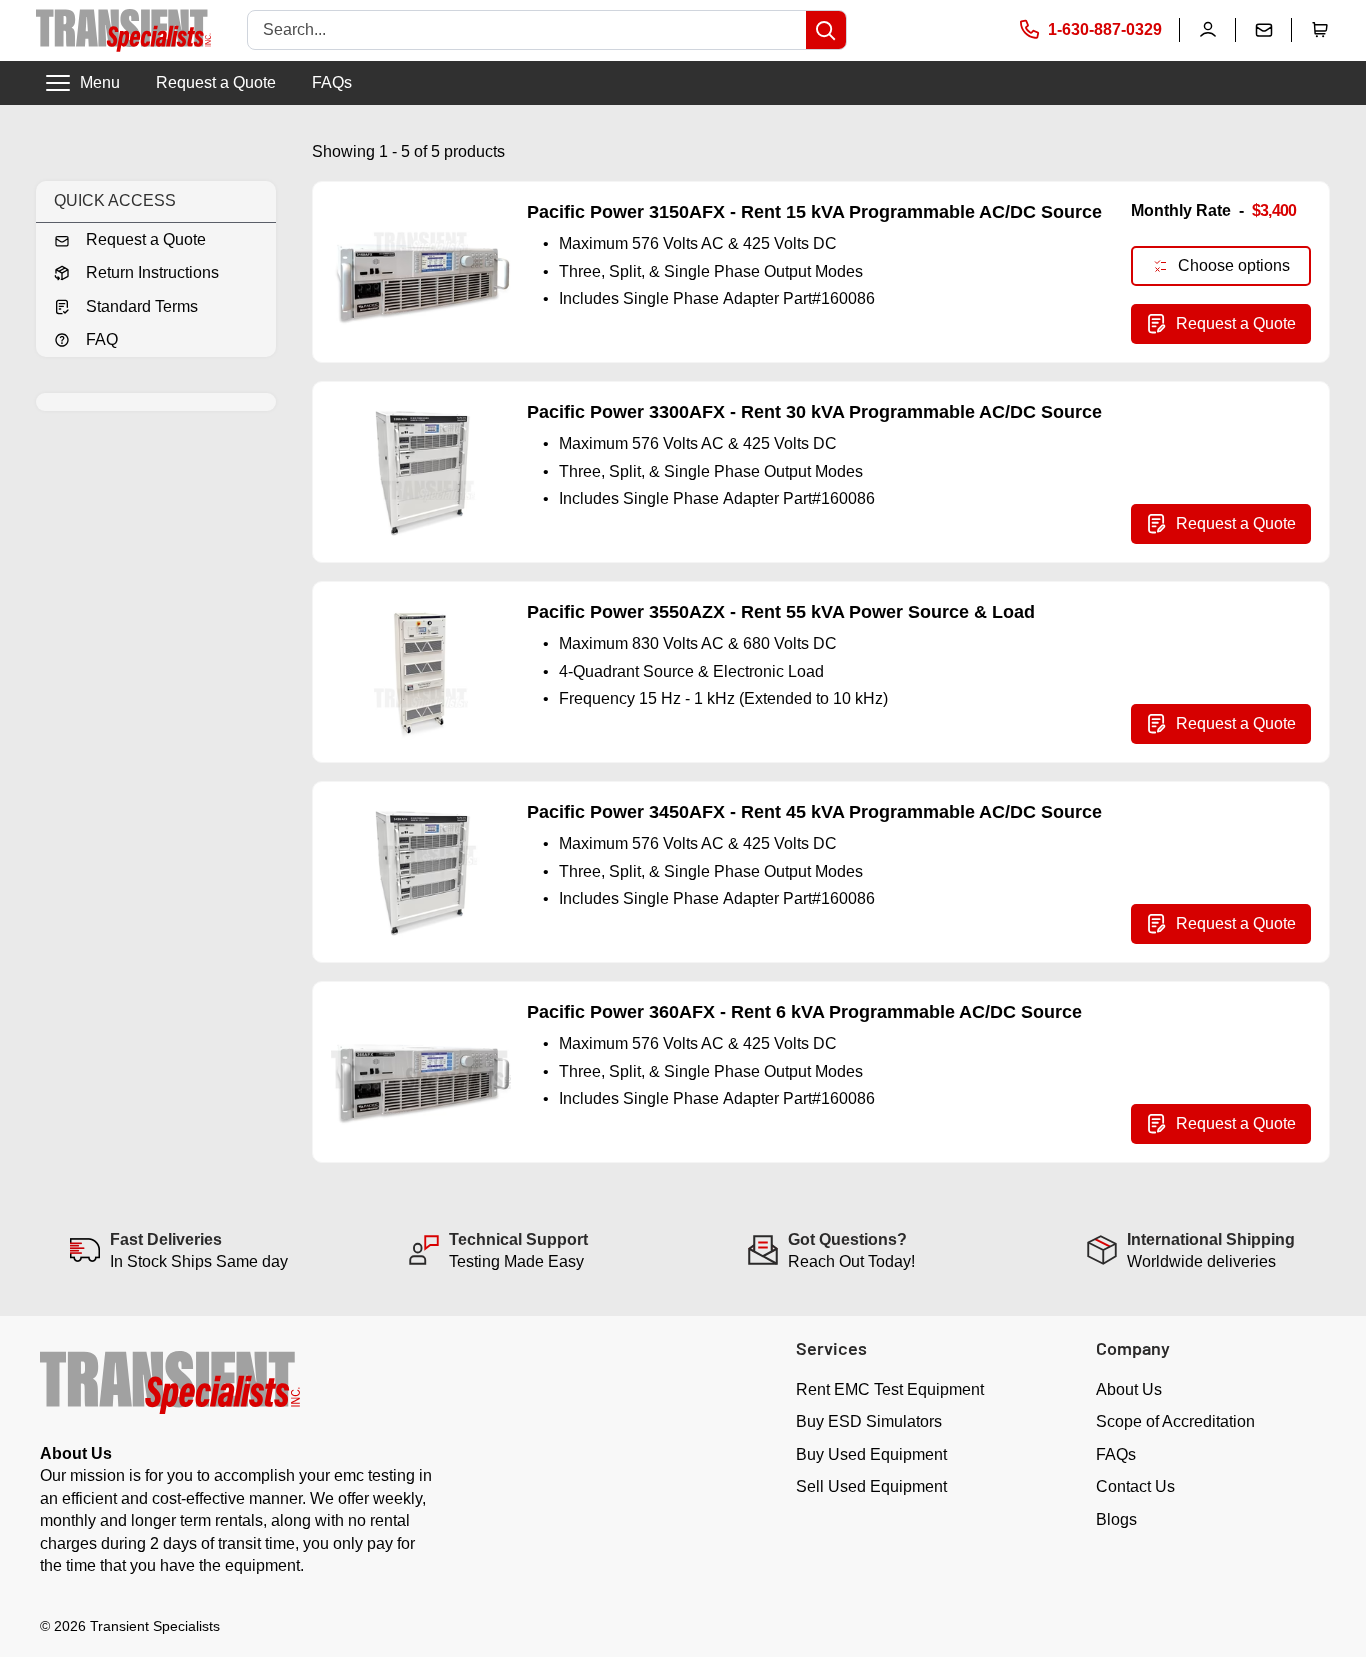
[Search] (826, 30)
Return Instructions (152, 272)
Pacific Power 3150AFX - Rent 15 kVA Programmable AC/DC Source (814, 212)
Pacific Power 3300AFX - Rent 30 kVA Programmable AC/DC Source (814, 412)
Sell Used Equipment (871, 1486)
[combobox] (527, 30)
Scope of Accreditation (1175, 1421)
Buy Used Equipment (871, 1454)
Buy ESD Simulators (869, 1421)
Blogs (1116, 1519)
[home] (123, 30)
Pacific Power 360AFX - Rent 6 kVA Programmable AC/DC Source (804, 1012)
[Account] (1208, 30)
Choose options (1234, 265)
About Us (1129, 1389)
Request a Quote (216, 82)
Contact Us (1135, 1486)
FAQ (102, 339)
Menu (100, 82)
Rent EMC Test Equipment (890, 1389)
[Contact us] (1264, 30)
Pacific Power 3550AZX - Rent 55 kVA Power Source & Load (781, 612)
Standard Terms (142, 306)
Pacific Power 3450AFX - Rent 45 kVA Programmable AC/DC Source (814, 812)
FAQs (332, 82)
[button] (1320, 30)
